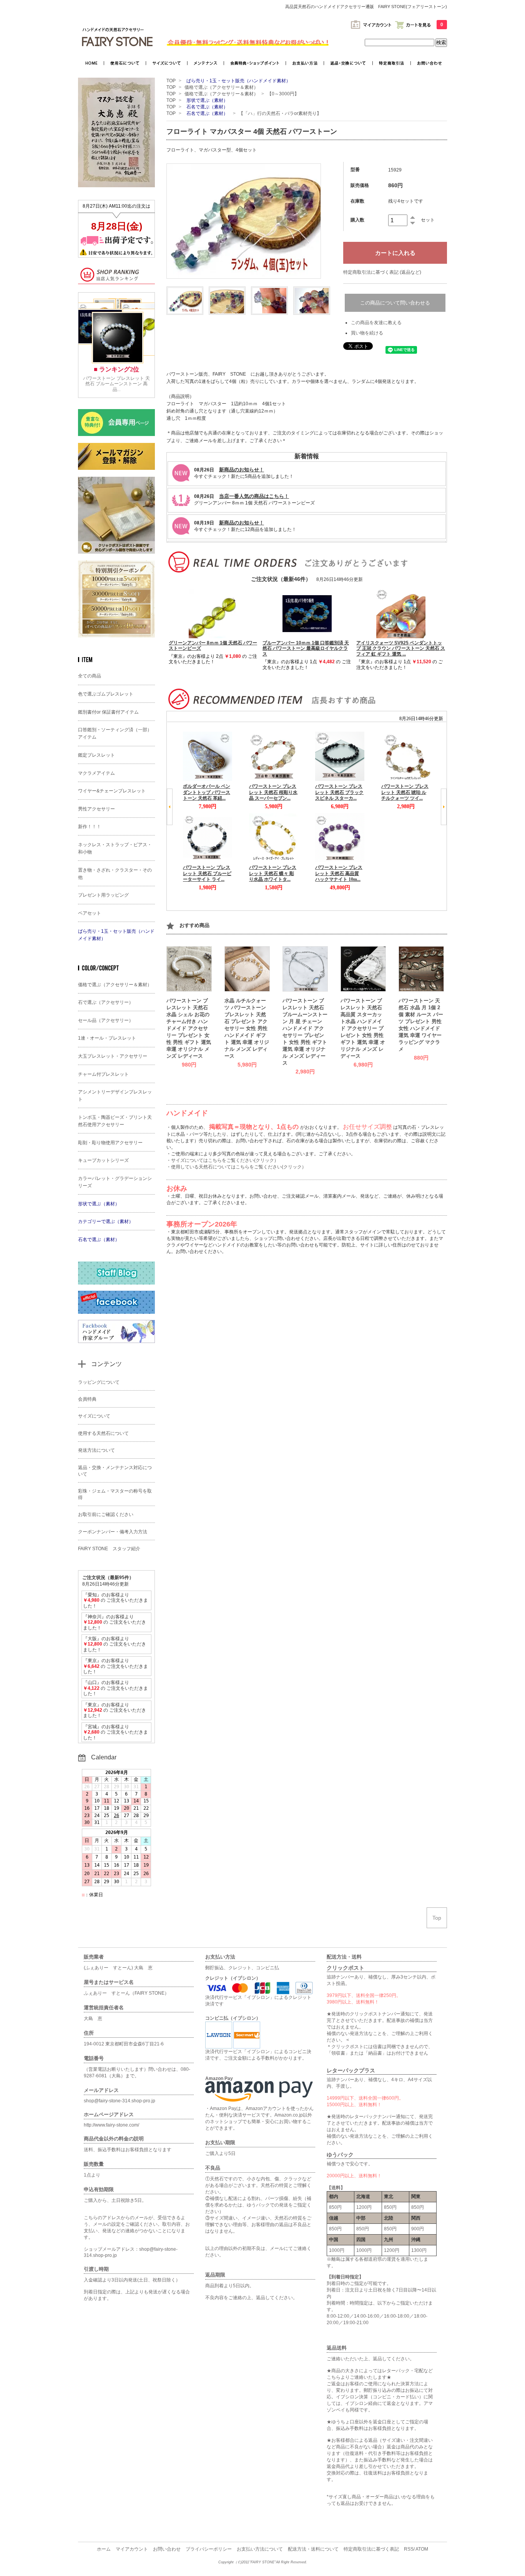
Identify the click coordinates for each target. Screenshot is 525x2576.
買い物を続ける (367, 333)
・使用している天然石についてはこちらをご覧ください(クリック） (236, 1167)
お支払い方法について (260, 2549)
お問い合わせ (167, 2549)
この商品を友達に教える (376, 323)
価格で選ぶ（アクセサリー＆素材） (221, 87)
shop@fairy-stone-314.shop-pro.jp (120, 2101)
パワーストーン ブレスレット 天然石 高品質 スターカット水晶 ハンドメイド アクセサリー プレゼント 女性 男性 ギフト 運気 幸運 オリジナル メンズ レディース (363, 1028)
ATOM (422, 2549)
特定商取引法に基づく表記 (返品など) (382, 272)
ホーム (104, 2549)
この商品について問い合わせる (395, 303)
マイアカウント (132, 2549)
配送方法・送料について (313, 2549)
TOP (171, 81)
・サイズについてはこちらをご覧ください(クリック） (223, 1160)
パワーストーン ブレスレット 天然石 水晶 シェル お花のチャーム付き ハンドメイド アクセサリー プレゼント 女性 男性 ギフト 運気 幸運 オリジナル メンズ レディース (189, 1028)
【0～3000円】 (285, 94)
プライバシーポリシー (209, 2549)
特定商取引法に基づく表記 (371, 2549)
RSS (409, 2549)
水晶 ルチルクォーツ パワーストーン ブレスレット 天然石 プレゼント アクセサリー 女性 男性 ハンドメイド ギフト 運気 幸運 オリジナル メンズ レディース (247, 1028)
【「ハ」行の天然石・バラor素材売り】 (280, 113)
